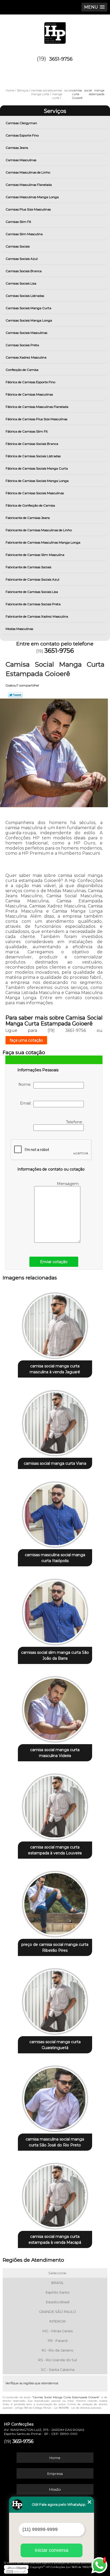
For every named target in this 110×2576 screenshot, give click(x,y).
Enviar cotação (54, 1262)
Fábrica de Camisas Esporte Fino (30, 382)
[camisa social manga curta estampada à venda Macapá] (55, 2194)
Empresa (55, 2474)
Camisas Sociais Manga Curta (28, 308)
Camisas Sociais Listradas (25, 296)
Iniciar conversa (52, 2550)
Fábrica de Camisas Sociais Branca (32, 444)
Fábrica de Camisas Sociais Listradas (33, 456)
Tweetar (15, 695)
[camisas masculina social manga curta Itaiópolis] (55, 1513)
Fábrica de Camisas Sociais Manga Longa (37, 481)
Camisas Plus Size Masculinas (28, 209)
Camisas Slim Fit (18, 222)
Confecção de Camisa (22, 370)
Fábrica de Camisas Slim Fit (27, 431)
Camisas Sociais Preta (22, 345)
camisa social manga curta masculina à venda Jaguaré (55, 1369)
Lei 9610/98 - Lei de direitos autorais (78, 2408)
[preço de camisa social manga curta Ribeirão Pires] (55, 1902)
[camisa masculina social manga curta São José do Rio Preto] (55, 2097)
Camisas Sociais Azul (22, 259)
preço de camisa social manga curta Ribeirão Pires (55, 1947)
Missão (55, 2489)
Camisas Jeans (17, 148)
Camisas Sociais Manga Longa (29, 320)
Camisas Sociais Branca (24, 271)
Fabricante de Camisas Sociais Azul (32, 579)
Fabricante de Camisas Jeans (28, 518)
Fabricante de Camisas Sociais (28, 567)
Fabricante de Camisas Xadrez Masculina (37, 616)
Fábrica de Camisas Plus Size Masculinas (36, 419)
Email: (27, 1103)
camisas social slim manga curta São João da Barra (55, 1655)
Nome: (26, 1084)
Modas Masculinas (19, 629)
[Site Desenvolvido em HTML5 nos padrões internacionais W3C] (16, 2571)
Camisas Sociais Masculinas (26, 333)
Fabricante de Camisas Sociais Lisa (32, 592)
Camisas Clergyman (21, 123)
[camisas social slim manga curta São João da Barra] (55, 1610)
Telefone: (75, 1122)
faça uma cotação (26, 1040)
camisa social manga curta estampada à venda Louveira (55, 1850)
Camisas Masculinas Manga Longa (32, 197)
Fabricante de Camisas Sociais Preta (33, 604)
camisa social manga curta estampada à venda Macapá (55, 2239)
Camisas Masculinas (21, 160)
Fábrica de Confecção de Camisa (30, 505)
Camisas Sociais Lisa (21, 283)
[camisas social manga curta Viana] (55, 1421)
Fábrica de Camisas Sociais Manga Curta (37, 468)
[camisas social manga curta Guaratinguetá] (55, 2000)
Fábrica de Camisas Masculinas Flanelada (37, 407)
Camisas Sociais (18, 246)
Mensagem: (69, 1184)
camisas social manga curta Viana (55, 1463)
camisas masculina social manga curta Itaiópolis (55, 1558)
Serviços (55, 111)
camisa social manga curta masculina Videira (55, 1753)
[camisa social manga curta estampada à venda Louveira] (55, 1805)
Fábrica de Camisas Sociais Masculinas (35, 493)
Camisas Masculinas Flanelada (29, 185)
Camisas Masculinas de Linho (28, 172)
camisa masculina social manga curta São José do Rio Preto (55, 2142)
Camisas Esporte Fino (22, 135)
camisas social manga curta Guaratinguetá (55, 2045)
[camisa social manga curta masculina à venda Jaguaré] (55, 1324)
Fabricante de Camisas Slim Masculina (35, 555)
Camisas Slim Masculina (24, 234)
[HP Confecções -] (55, 31)
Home (55, 2458)
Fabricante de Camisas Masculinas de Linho (39, 530)
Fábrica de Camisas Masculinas (29, 394)
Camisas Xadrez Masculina (26, 357)
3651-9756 (61, 59)
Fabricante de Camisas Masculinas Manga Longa (43, 542)
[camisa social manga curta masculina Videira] (55, 1708)
